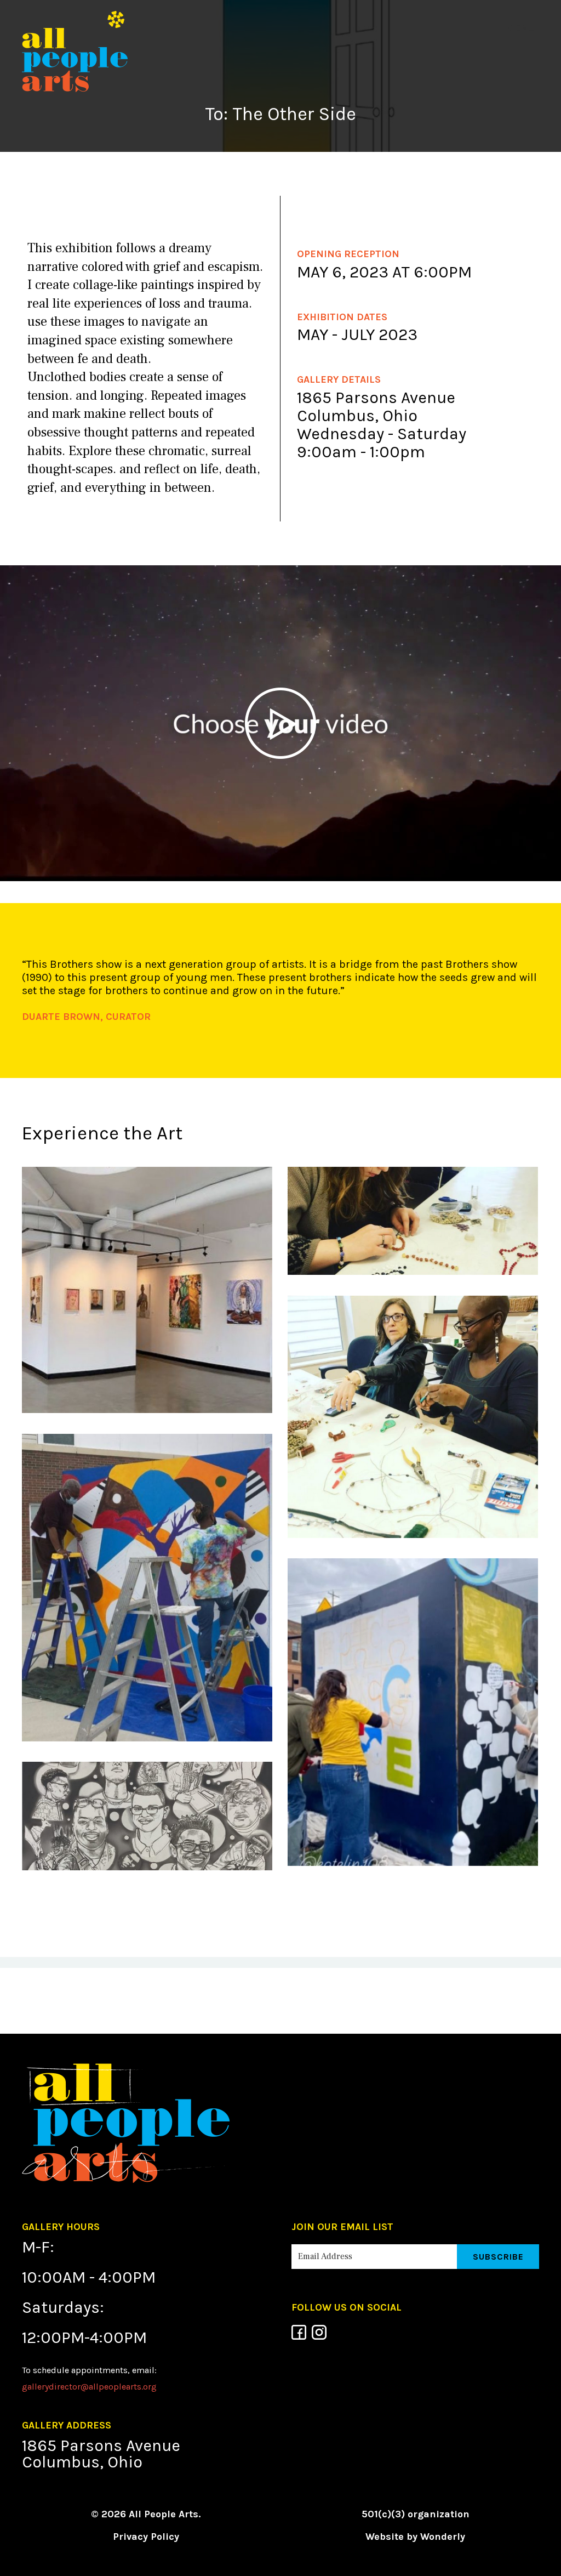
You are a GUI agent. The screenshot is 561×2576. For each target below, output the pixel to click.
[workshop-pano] (413, 1224)
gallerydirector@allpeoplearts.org (89, 2387)
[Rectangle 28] (147, 1590)
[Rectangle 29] (413, 1715)
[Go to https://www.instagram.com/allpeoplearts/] (319, 2332)
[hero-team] (413, 1419)
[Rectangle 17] (147, 1293)
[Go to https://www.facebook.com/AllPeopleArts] (299, 2332)
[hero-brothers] (147, 1819)
